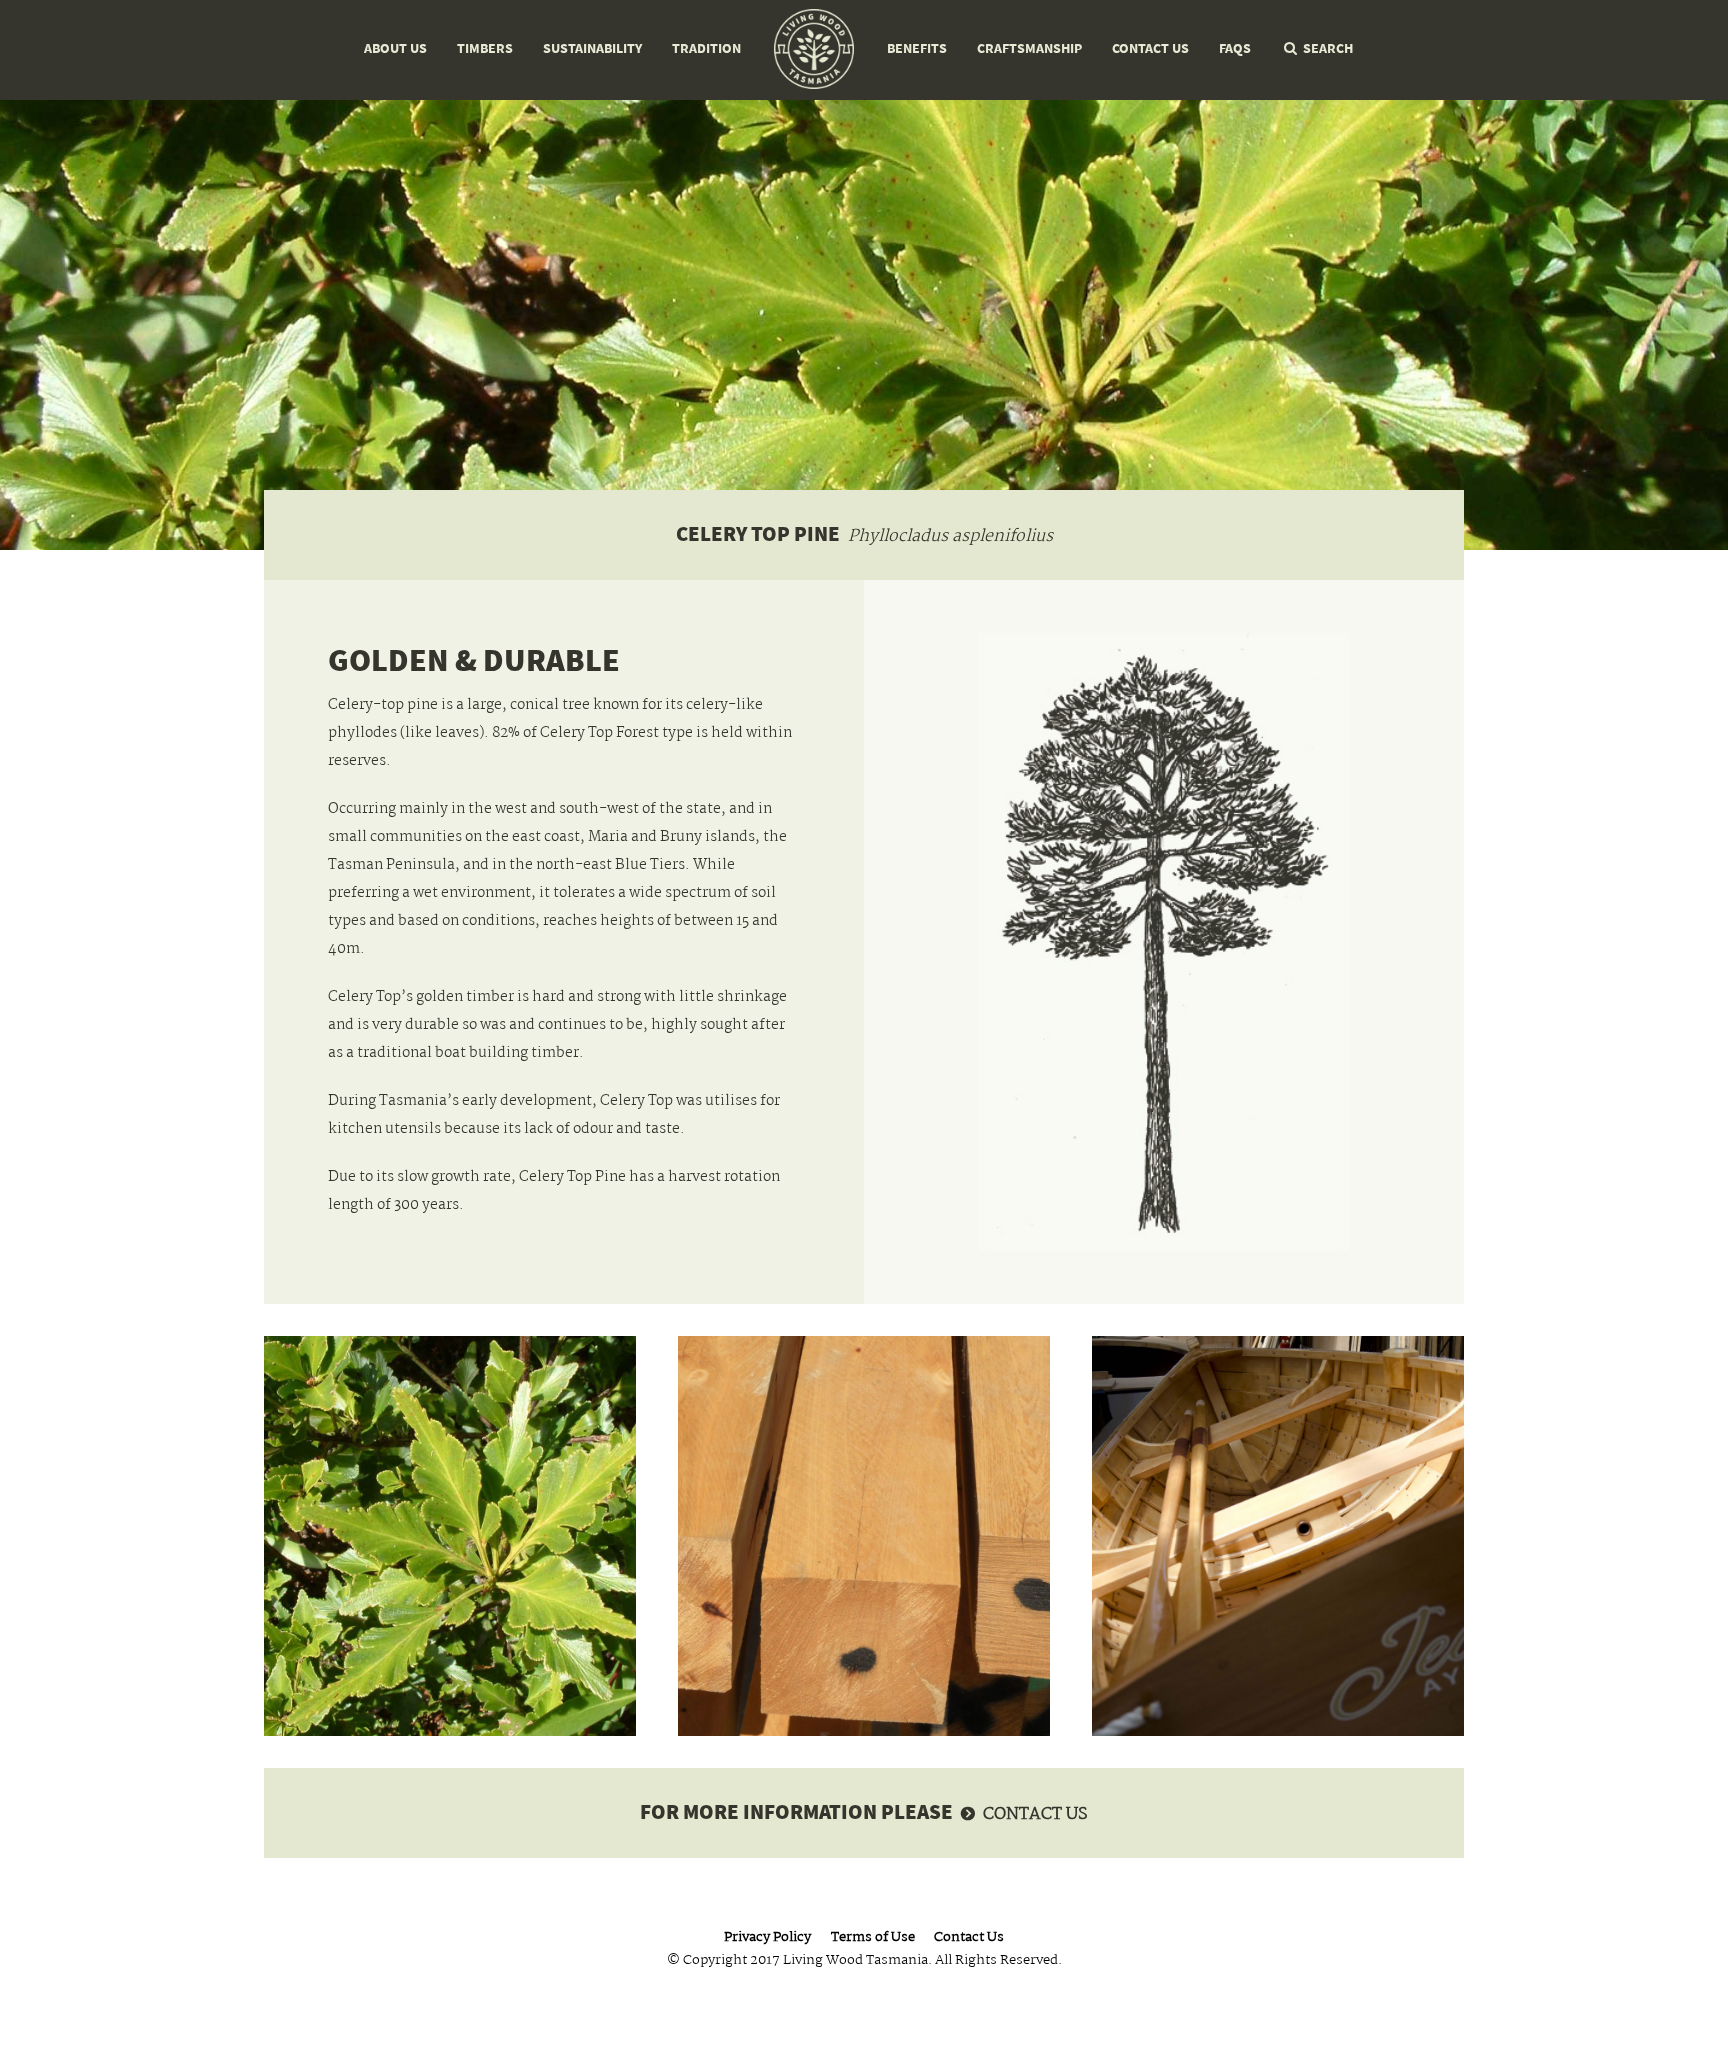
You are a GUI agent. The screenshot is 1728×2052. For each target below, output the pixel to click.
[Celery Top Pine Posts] (864, 1536)
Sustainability (592, 48)
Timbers (485, 48)
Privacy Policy (767, 1938)
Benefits (917, 48)
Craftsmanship (1029, 48)
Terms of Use (873, 1938)
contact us (1035, 1815)
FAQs (1235, 48)
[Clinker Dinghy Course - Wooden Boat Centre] (1278, 1536)
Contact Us (1150, 48)
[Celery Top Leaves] (450, 1536)
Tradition (706, 48)
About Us (395, 48)
